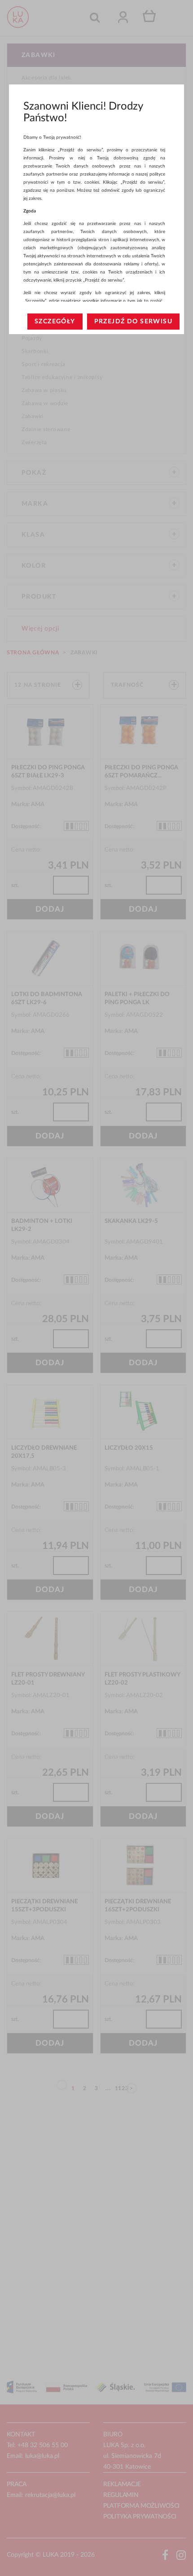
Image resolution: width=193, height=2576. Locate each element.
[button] (55, 322)
